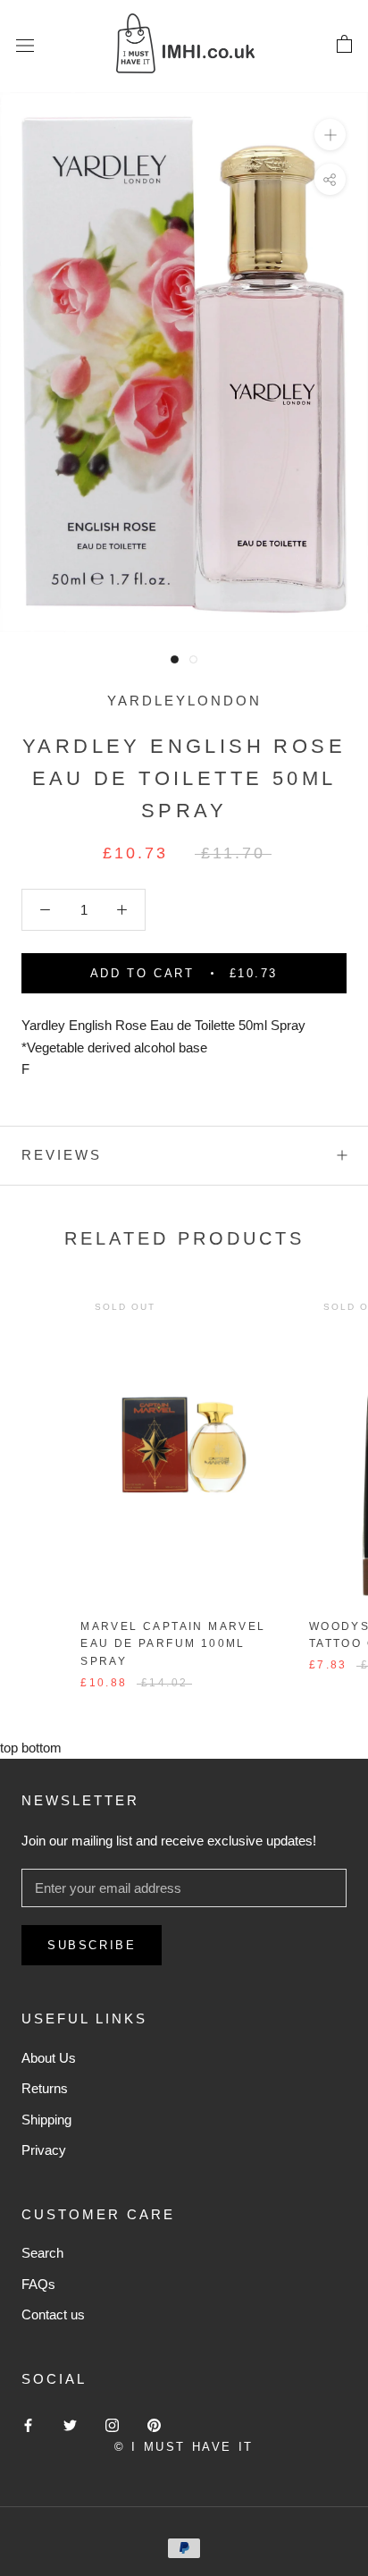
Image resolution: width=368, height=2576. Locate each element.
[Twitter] (70, 2425)
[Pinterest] (154, 2425)
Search (42, 2253)
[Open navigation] (25, 45)
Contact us (53, 2314)
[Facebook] (28, 2425)
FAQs (38, 2284)
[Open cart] (344, 45)
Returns (45, 2088)
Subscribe (92, 1945)
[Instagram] (112, 2425)
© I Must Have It (184, 2447)
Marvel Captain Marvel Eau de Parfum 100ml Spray (173, 1644)
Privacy (44, 2150)
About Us (49, 2058)
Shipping (46, 2120)
